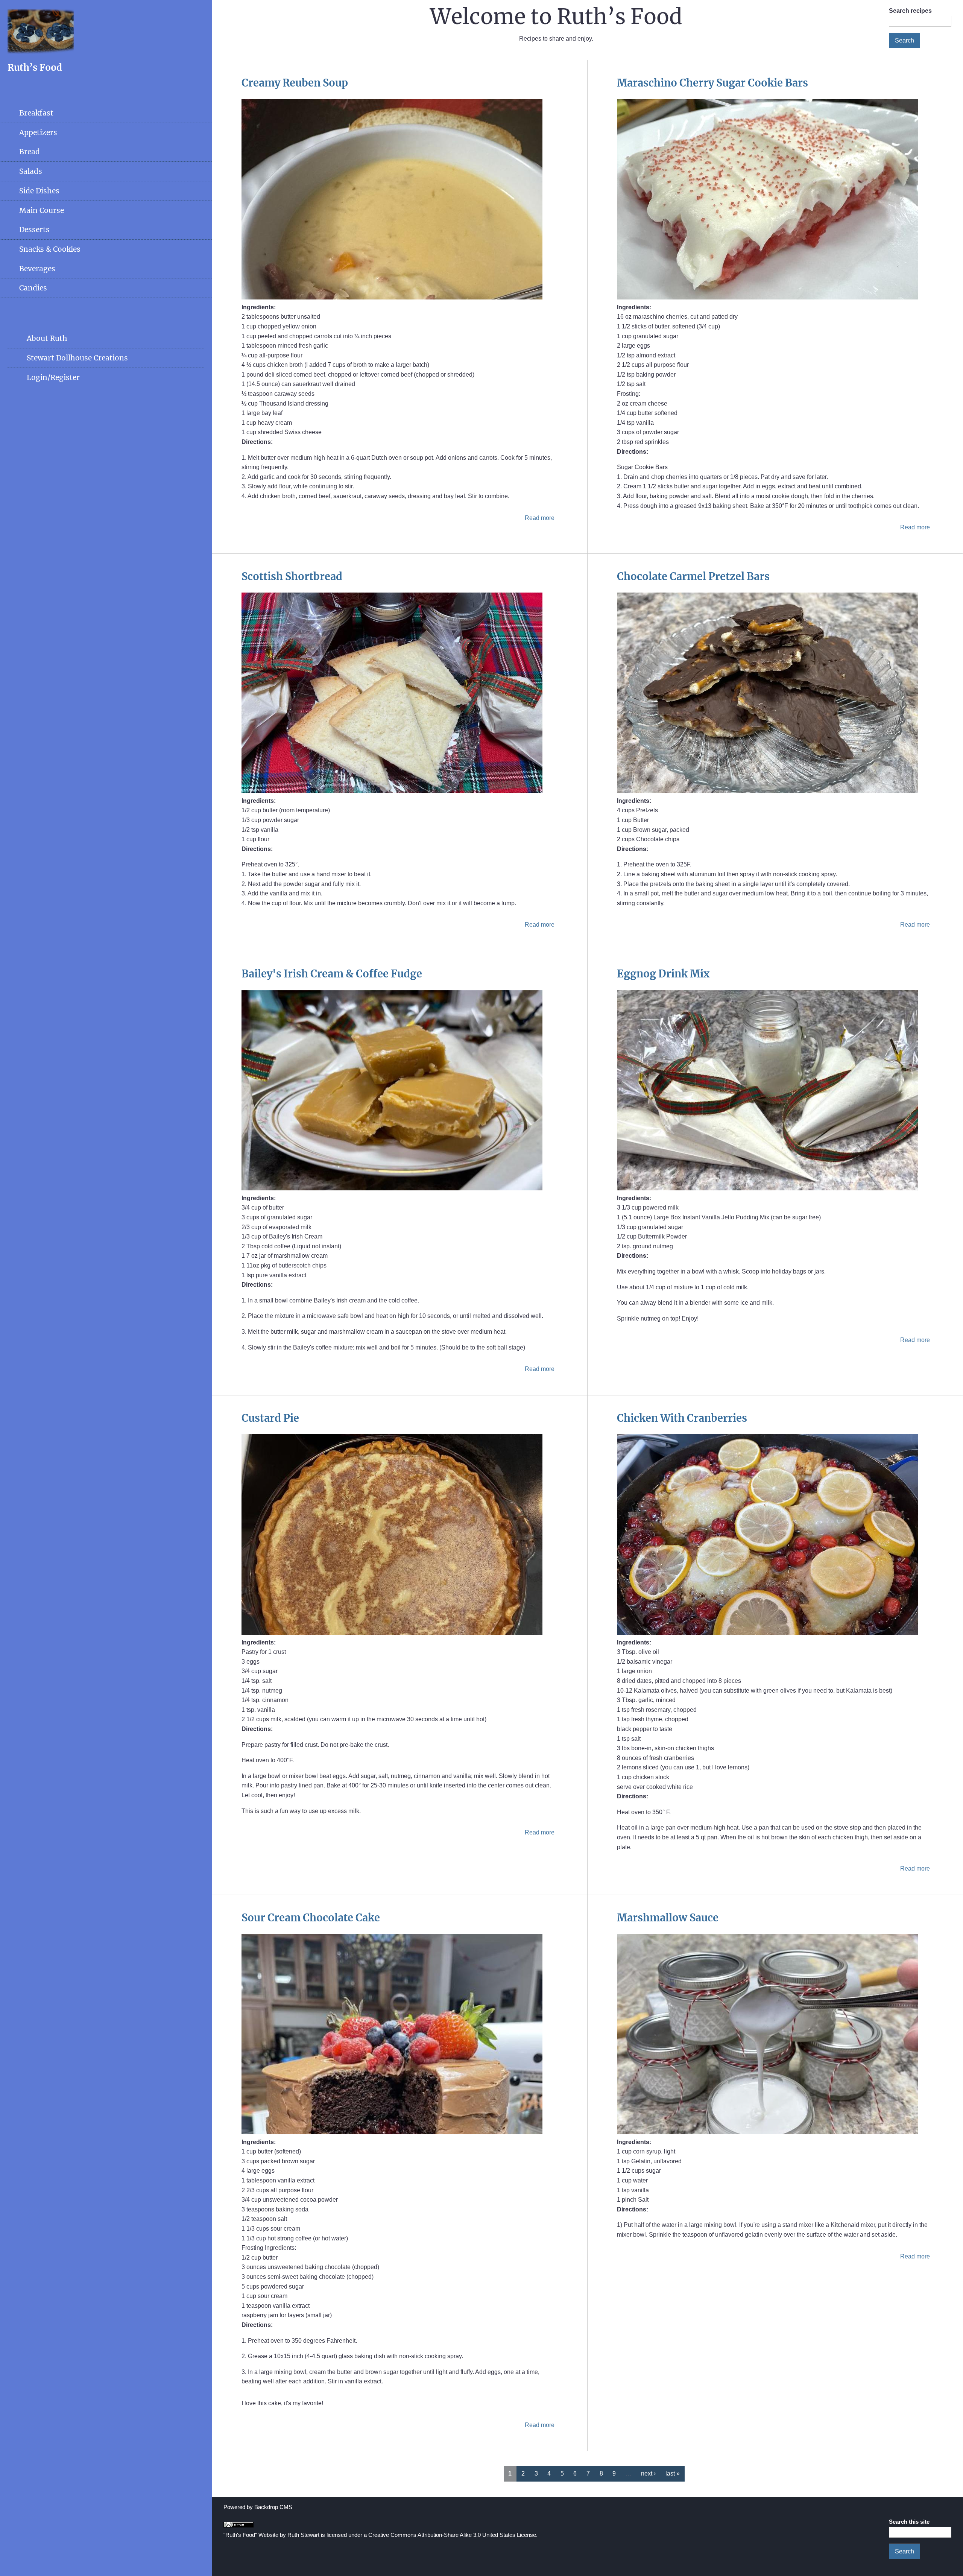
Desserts (34, 229)
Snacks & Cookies (50, 249)
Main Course (42, 210)
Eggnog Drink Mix (663, 974)
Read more (540, 518)
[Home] (41, 52)
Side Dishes (39, 191)
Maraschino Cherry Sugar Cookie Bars (712, 83)
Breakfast (36, 113)
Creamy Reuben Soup (295, 83)
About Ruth (47, 338)
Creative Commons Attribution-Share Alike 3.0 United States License (452, 2535)
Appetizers (38, 132)
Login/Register (53, 377)
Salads (31, 171)
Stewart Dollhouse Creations (77, 358)
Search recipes (910, 11)
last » (673, 2473)
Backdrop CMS (273, 2507)
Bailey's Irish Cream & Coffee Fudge (332, 974)
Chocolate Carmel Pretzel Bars (693, 576)
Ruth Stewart (303, 2535)
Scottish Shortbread (292, 576)
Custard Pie (270, 1418)
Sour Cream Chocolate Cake (311, 1918)
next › (648, 2473)
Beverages (37, 269)
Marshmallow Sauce (668, 1918)
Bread (30, 152)
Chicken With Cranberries (682, 1418)
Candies (33, 288)
